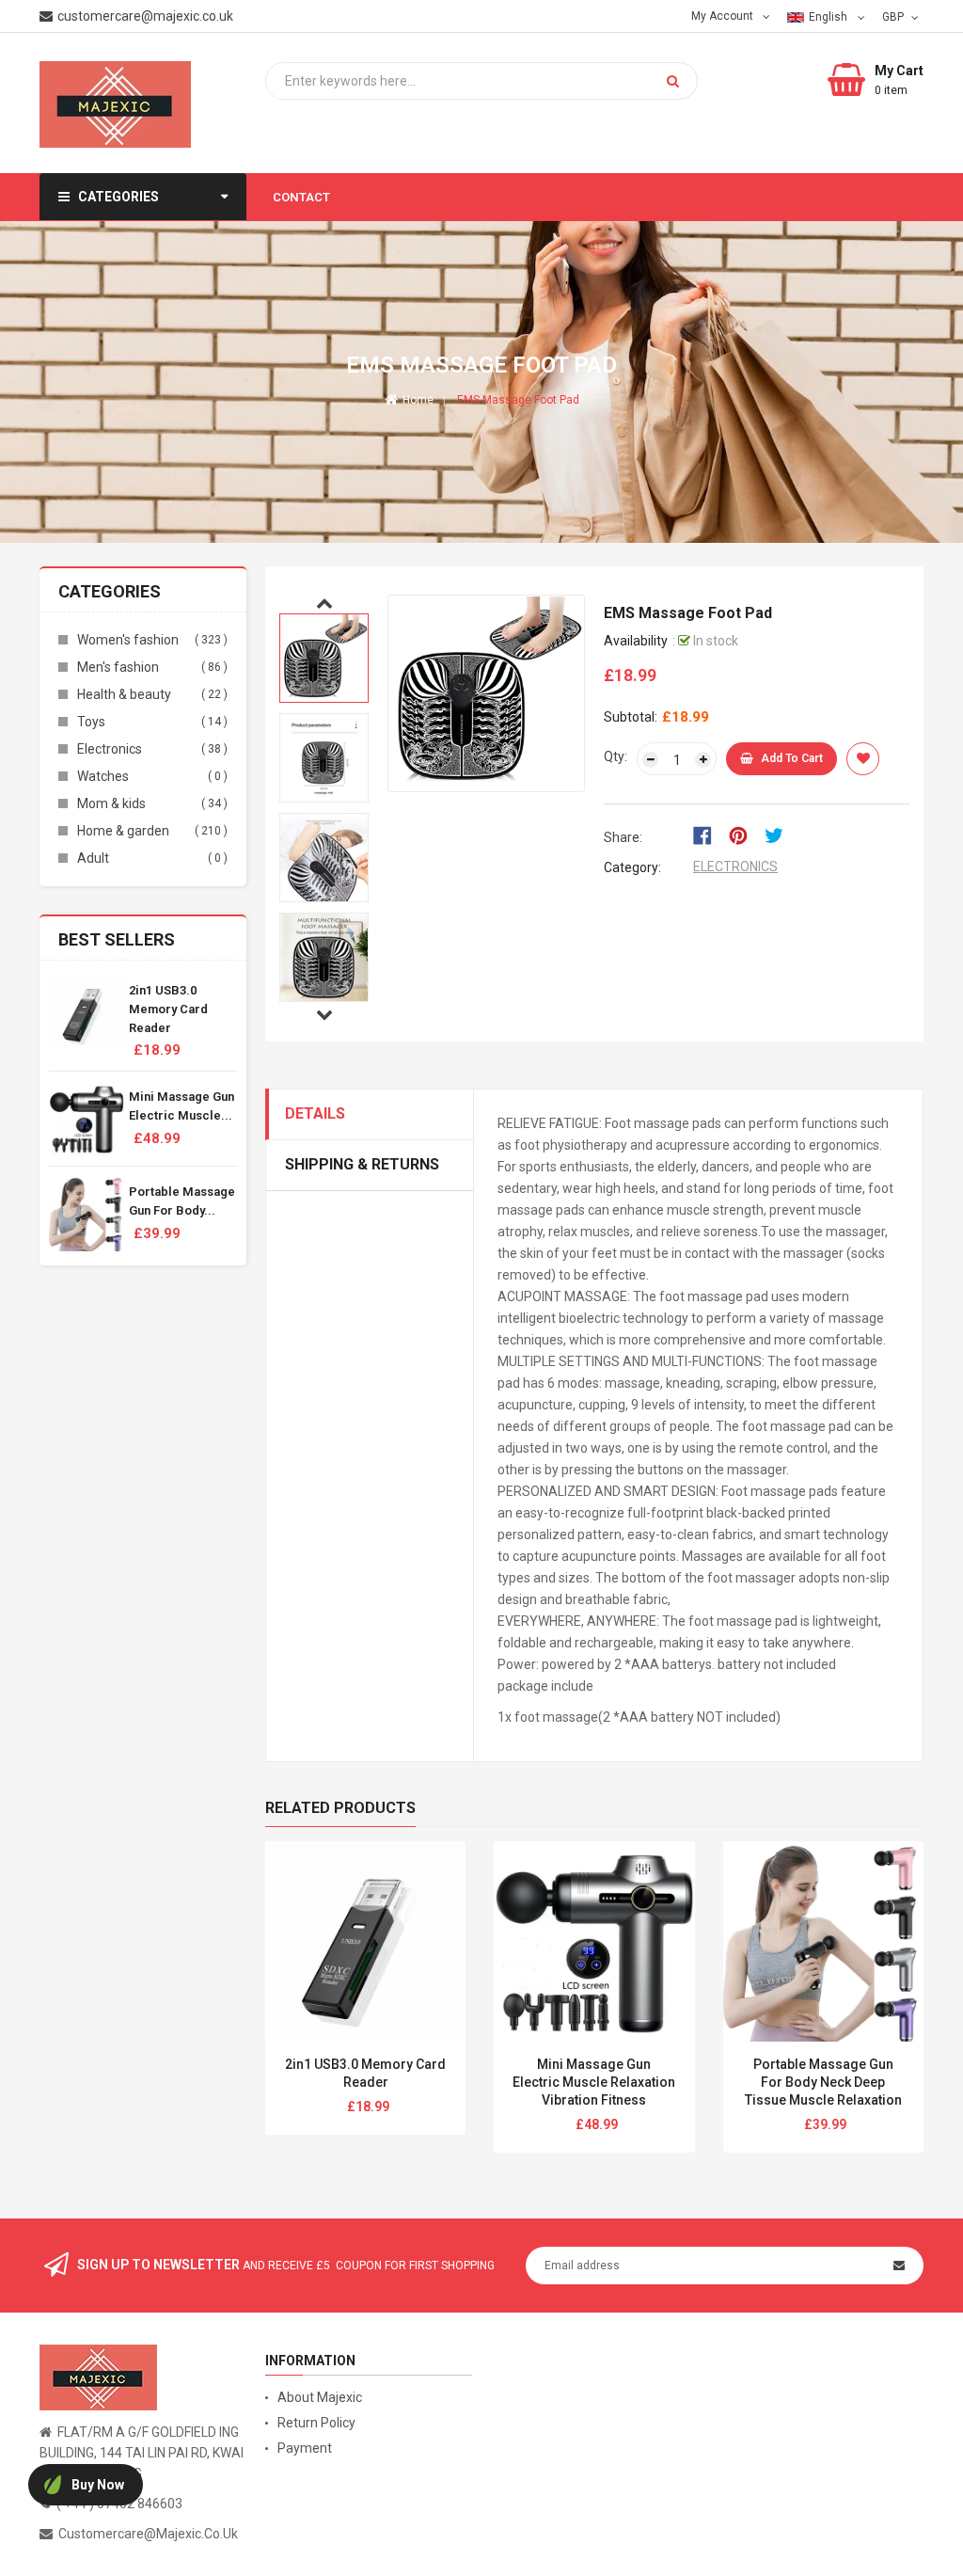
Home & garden (123, 831)
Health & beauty (124, 694)
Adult (93, 858)
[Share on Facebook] (709, 834)
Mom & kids (111, 803)
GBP (895, 16)
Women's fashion (128, 640)
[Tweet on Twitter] (779, 834)
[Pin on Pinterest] (744, 834)
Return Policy (316, 2423)
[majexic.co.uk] (98, 2377)
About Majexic (320, 2397)
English (829, 17)
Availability (636, 641)
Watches (103, 776)
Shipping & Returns (362, 1164)
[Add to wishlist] (863, 759)
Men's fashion (118, 667)
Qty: (616, 756)
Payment (305, 2448)
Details (315, 1113)
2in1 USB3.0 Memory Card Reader (168, 1009)
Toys (91, 722)
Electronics (110, 749)
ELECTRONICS (735, 867)
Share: (623, 837)
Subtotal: (631, 717)
